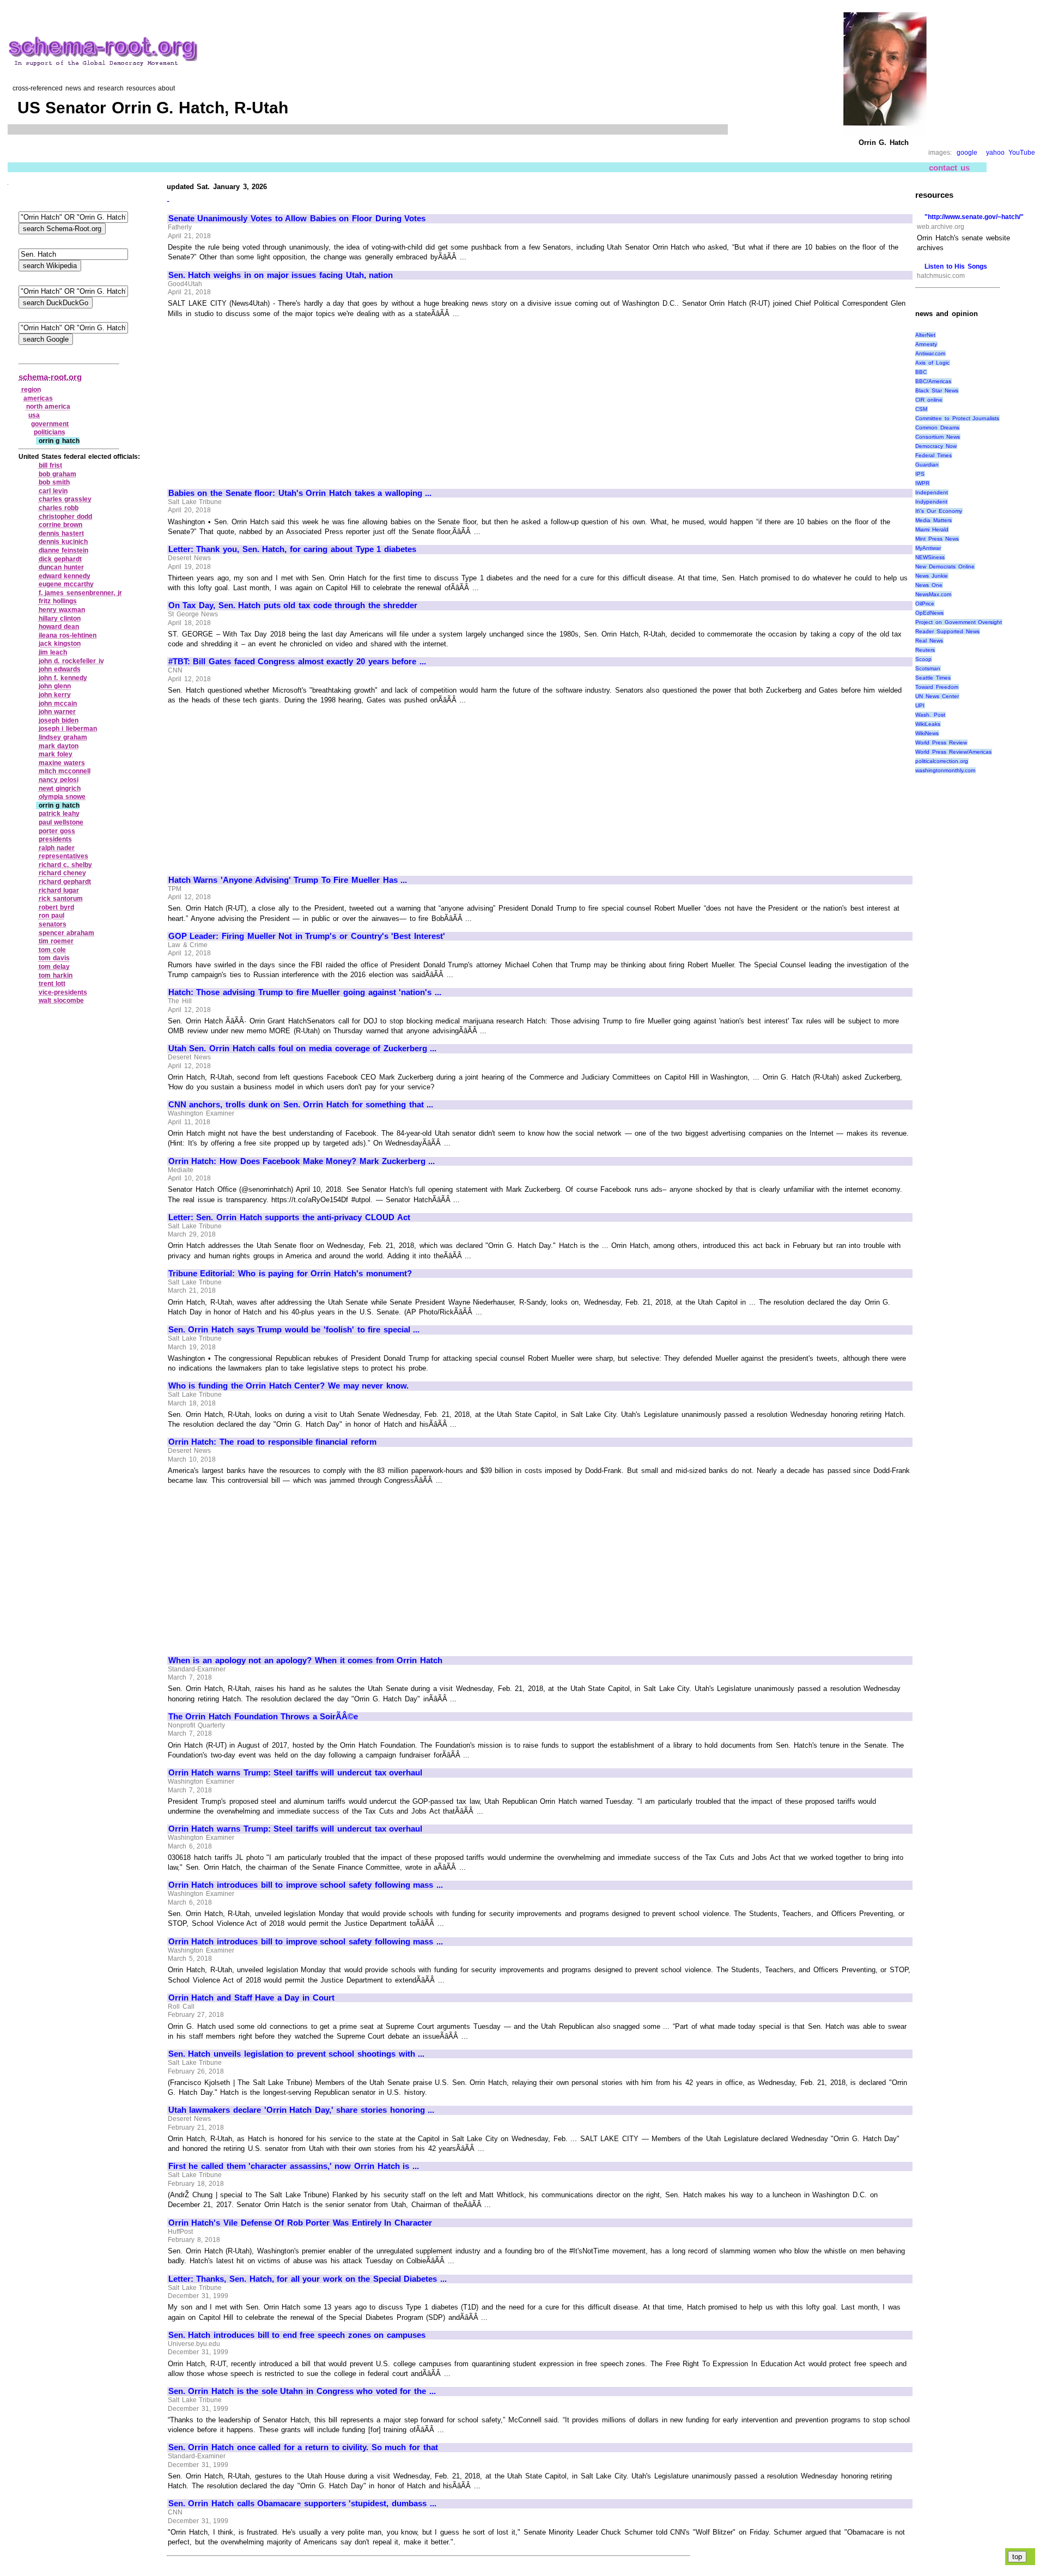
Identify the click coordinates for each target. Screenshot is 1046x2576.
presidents (55, 839)
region (31, 390)
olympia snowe (62, 797)
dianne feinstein (64, 550)
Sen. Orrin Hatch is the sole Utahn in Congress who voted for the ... (302, 2391)
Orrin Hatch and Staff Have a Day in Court (251, 1998)
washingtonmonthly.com (945, 770)
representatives (63, 856)
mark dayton (59, 746)
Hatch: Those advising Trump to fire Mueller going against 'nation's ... (305, 992)
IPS (920, 474)
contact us (949, 168)
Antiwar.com (930, 353)
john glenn (55, 686)
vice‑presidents (63, 992)
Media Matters (934, 520)
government (50, 424)
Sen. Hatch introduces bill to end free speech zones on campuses (297, 2335)
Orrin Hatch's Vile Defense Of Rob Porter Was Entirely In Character (300, 2223)
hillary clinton (60, 619)
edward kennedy (65, 576)
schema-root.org (50, 377)
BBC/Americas (933, 381)
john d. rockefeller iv (71, 661)
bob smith (54, 482)
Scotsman (928, 668)
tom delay (54, 967)
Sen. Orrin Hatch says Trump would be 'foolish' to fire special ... (294, 1330)
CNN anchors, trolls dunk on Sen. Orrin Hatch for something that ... (301, 1105)
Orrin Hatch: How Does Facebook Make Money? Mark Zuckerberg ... (302, 1161)
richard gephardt (65, 882)
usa (34, 415)
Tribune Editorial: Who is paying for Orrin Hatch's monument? (290, 1274)
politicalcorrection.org (942, 761)
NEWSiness (930, 557)
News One (929, 585)
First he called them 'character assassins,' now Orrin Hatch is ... (294, 2166)
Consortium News (938, 437)
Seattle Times (933, 678)
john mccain (58, 704)
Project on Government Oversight (959, 622)
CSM (921, 409)
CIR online (929, 400)
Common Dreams (937, 428)
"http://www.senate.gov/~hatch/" (974, 217)
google (967, 153)
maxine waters (62, 763)
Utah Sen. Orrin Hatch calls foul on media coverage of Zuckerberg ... (303, 1048)
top (1017, 2557)
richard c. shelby (65, 865)
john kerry (55, 695)
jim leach (53, 652)
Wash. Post (930, 715)
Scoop (923, 659)
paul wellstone (61, 822)
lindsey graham (63, 737)
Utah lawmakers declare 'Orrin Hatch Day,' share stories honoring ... (301, 2110)
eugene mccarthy (66, 584)
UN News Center (937, 696)
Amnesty (926, 344)
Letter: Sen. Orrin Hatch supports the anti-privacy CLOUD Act (289, 1217)
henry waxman (62, 610)
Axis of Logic (932, 363)
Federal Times (934, 455)
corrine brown (61, 525)
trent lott (52, 984)
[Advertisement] (260, 398)
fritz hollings (58, 601)
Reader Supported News (947, 631)
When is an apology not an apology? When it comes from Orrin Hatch (305, 1660)
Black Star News (936, 390)
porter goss (57, 831)
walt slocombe (62, 1001)
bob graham (58, 474)
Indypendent (931, 502)
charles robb (59, 508)
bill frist (51, 465)
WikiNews (927, 733)
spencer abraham (67, 933)
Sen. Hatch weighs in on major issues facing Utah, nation (281, 275)
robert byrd (57, 907)
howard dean (59, 627)
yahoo (995, 153)
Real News (929, 641)
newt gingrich (60, 789)
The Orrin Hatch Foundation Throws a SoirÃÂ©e (263, 1717)
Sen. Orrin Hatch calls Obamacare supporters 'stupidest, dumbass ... (302, 2504)
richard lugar (59, 890)
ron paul (52, 916)
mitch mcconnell (65, 771)
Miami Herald (932, 529)
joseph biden (59, 720)
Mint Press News (937, 539)
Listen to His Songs (956, 266)
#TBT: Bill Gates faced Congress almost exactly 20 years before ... (297, 662)
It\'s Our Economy (938, 511)
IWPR (922, 483)
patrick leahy (59, 814)
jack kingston (60, 644)
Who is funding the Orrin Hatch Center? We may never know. (288, 1386)
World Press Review (941, 743)
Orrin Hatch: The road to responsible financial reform (272, 1442)
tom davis (54, 958)
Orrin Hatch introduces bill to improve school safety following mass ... (306, 1885)
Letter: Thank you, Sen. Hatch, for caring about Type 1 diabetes (292, 549)
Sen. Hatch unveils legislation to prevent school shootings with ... (296, 2054)
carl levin (53, 491)
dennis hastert (62, 534)
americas (38, 398)
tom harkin (56, 975)
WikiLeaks (928, 724)
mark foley (56, 754)
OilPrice (925, 604)
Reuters (925, 650)
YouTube (1022, 153)
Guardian (927, 465)
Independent (932, 492)
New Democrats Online (945, 566)
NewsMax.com (933, 594)
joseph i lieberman (68, 729)
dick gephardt (60, 559)
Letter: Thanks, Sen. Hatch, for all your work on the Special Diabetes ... (308, 2279)
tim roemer (56, 941)
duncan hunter (62, 567)
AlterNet (925, 335)
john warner (57, 712)
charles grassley (65, 499)
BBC (921, 372)
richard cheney (63, 873)
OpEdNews (929, 613)
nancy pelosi (59, 780)
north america (48, 407)
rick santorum (61, 899)
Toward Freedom (937, 687)
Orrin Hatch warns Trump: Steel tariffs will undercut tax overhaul (295, 1773)
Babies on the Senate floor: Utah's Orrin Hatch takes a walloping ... (300, 493)
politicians (50, 432)
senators (53, 924)
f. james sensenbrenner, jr (80, 593)
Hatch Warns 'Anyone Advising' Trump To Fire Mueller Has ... (288, 880)
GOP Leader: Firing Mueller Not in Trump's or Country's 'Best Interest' (307, 936)
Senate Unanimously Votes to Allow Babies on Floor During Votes (297, 219)
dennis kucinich (63, 542)
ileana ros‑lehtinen (68, 635)
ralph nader (57, 848)
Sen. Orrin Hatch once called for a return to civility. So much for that (303, 2447)
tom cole (53, 950)
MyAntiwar (928, 548)
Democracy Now (936, 446)
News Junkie (932, 576)
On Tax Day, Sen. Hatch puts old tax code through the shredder (293, 605)
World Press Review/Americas (953, 752)
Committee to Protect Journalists (957, 418)
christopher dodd (66, 517)
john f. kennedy (63, 678)
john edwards (60, 669)
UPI (920, 705)
